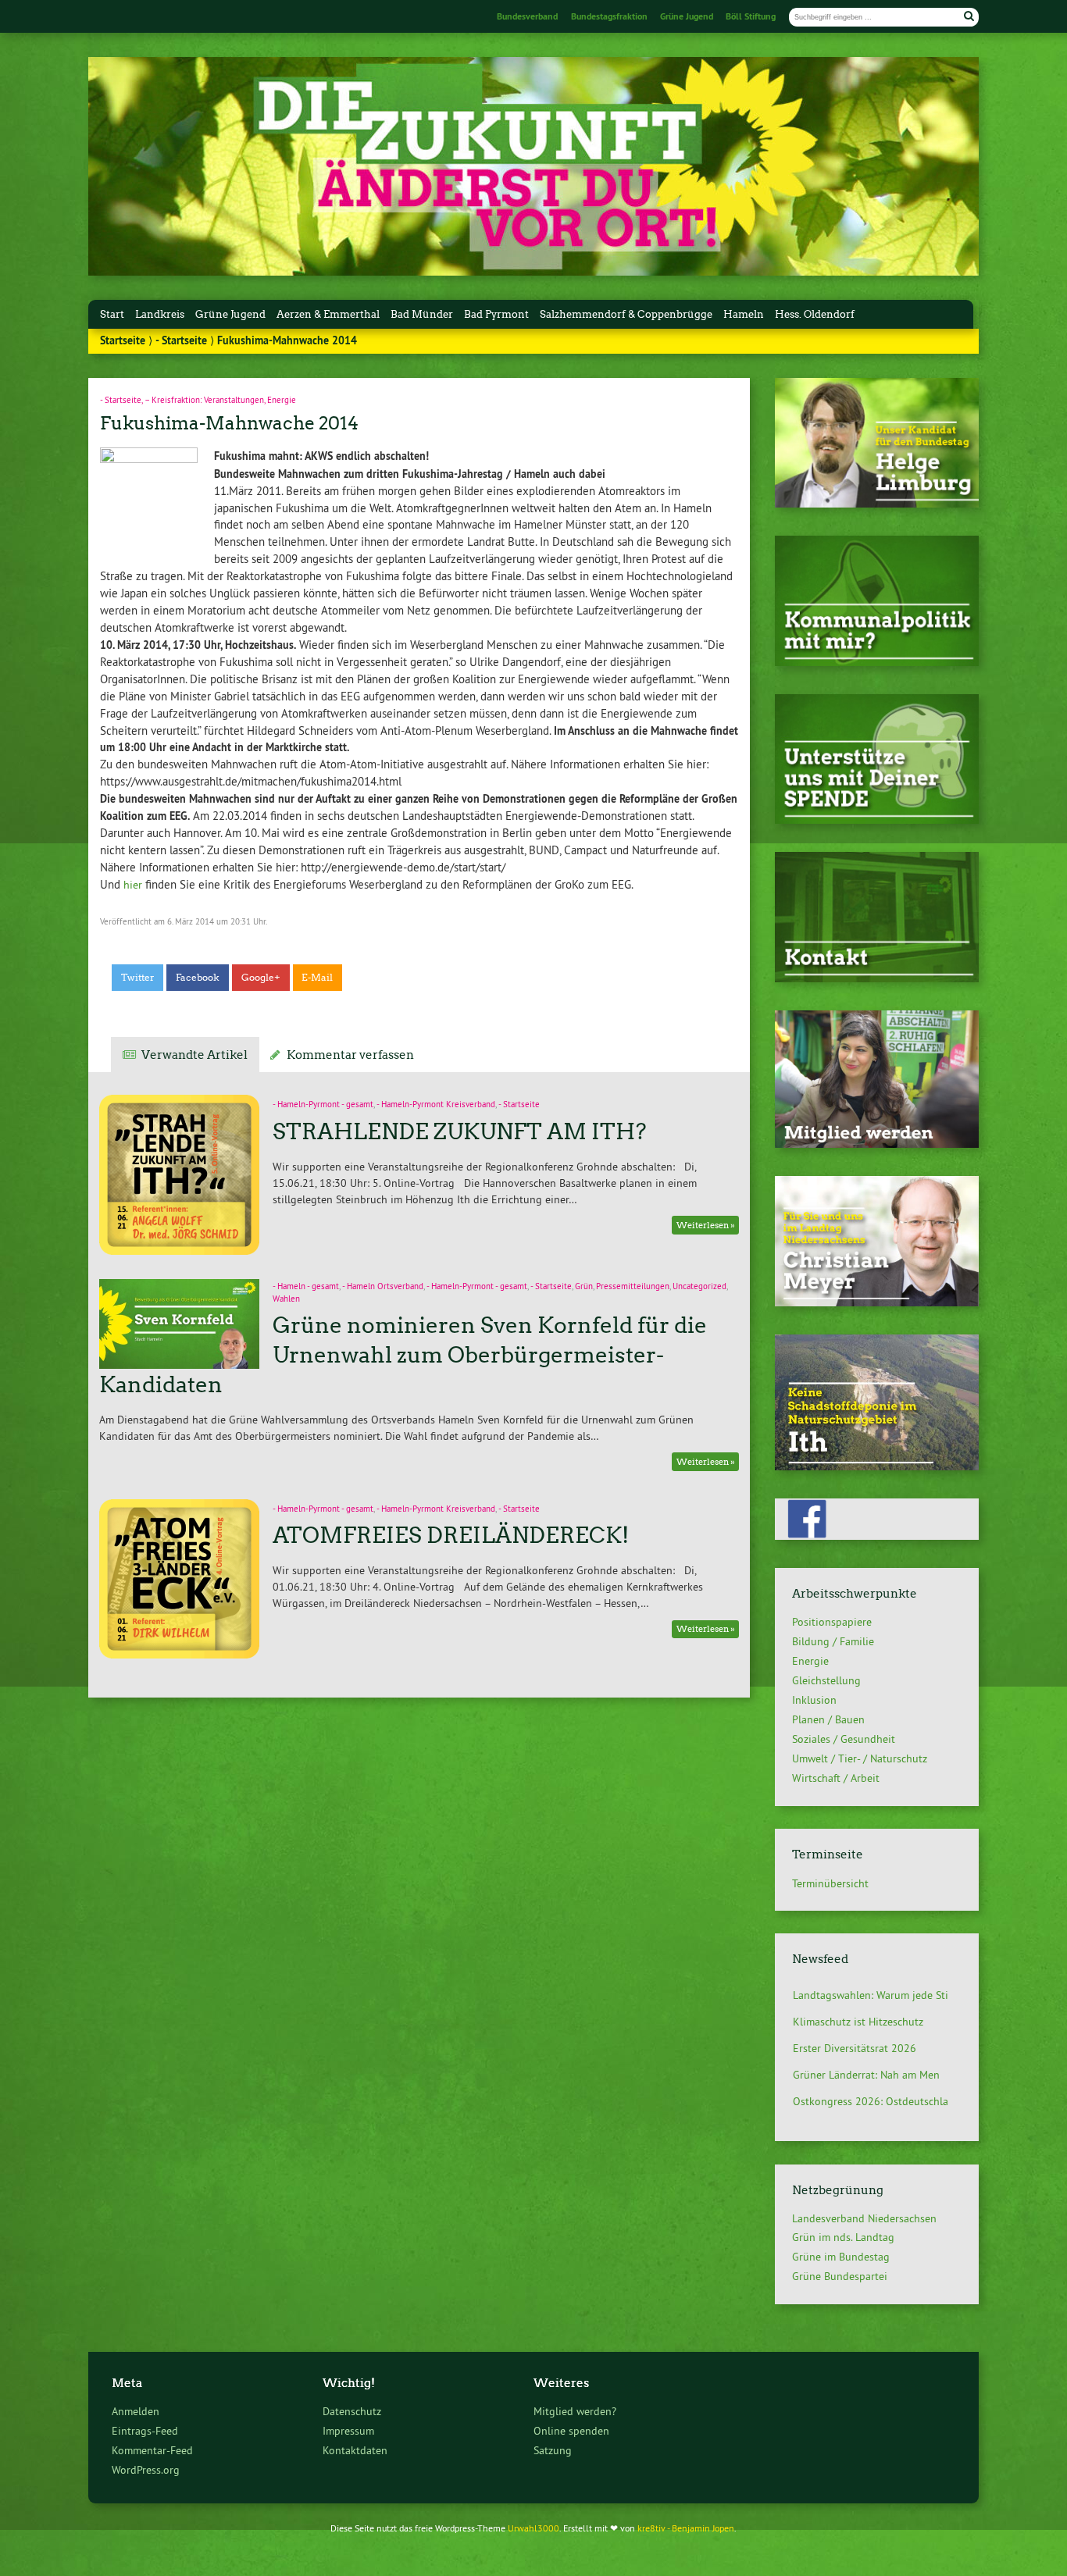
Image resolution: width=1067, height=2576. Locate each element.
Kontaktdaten (355, 2450)
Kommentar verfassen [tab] (350, 1055)
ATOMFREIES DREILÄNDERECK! (451, 1535)
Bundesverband (527, 16)
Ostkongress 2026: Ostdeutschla (871, 2078)
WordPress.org (146, 2470)
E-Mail (317, 978)
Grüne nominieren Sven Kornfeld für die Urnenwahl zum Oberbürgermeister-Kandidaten (403, 1355)
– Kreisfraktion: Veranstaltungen (204, 400)
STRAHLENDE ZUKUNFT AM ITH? (460, 1131)
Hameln (744, 314)
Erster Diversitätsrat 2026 (855, 2025)
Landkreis (160, 314)
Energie (282, 400)
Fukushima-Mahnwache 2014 (229, 423)
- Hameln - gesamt (306, 1286)
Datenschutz (352, 2411)
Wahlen (286, 1299)
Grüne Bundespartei (840, 2276)
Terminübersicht (830, 1883)
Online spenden (571, 2431)
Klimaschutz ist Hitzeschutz (858, 1998)
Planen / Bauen (828, 1719)
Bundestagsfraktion (609, 16)
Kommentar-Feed (152, 2450)
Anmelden (136, 2411)
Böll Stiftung (751, 16)
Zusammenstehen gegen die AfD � (877, 2104)
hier (133, 885)
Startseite (123, 340)
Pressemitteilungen (633, 1286)
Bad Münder (422, 314)
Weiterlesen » (706, 1226)
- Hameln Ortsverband (383, 1286)
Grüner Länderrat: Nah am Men (866, 2051)
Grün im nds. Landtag (843, 2237)
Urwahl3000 (533, 2528)
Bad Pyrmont (496, 314)
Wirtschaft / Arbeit (836, 1778)
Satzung (553, 2450)
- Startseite (181, 340)
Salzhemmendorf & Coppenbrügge (626, 314)
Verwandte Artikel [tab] (194, 1055)
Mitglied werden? (575, 2411)
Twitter (138, 978)
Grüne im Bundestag (841, 2257)
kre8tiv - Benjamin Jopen (686, 2528)
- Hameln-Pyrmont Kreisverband (436, 1105)
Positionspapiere (832, 1622)
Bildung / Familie (833, 1641)
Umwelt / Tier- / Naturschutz (860, 1758)
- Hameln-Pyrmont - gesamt (323, 1105)
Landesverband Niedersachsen (864, 2218)
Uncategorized (699, 1286)
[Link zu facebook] (877, 1536)
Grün (584, 1286)
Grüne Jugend (687, 16)
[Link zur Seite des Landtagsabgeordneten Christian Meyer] (877, 1302)
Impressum (348, 2431)
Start (112, 314)
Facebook (198, 978)
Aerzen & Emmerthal (328, 314)
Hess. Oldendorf (815, 314)
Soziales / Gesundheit (844, 1739)
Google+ (261, 978)
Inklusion (814, 1700)
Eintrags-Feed (145, 2431)
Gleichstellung (826, 1680)
